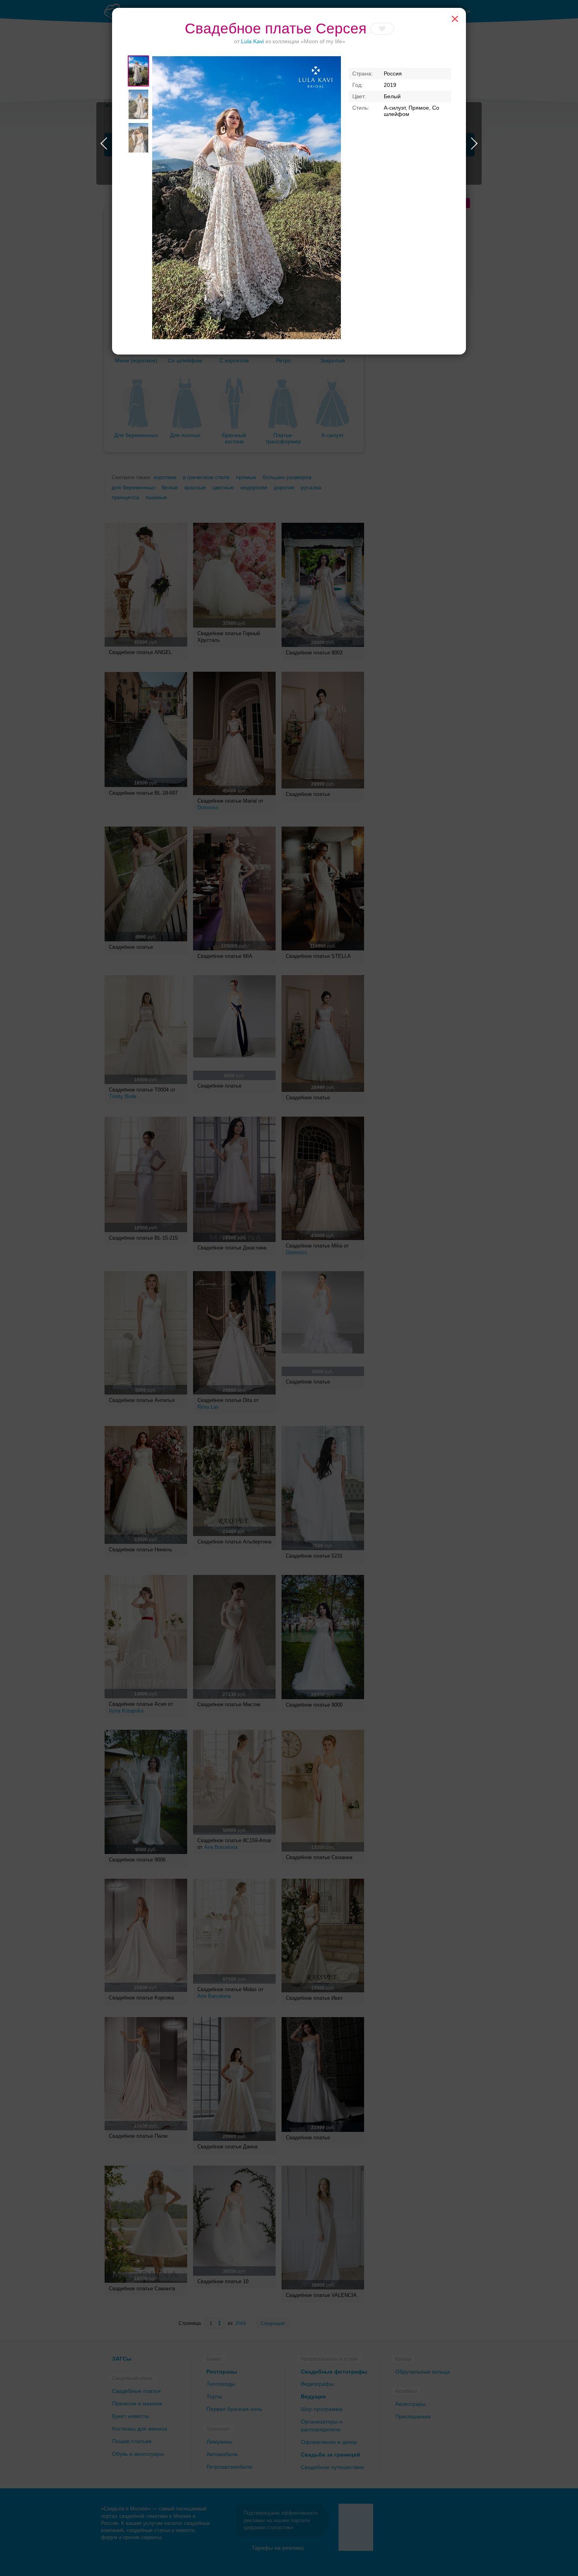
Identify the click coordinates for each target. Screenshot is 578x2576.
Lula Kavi (253, 41)
